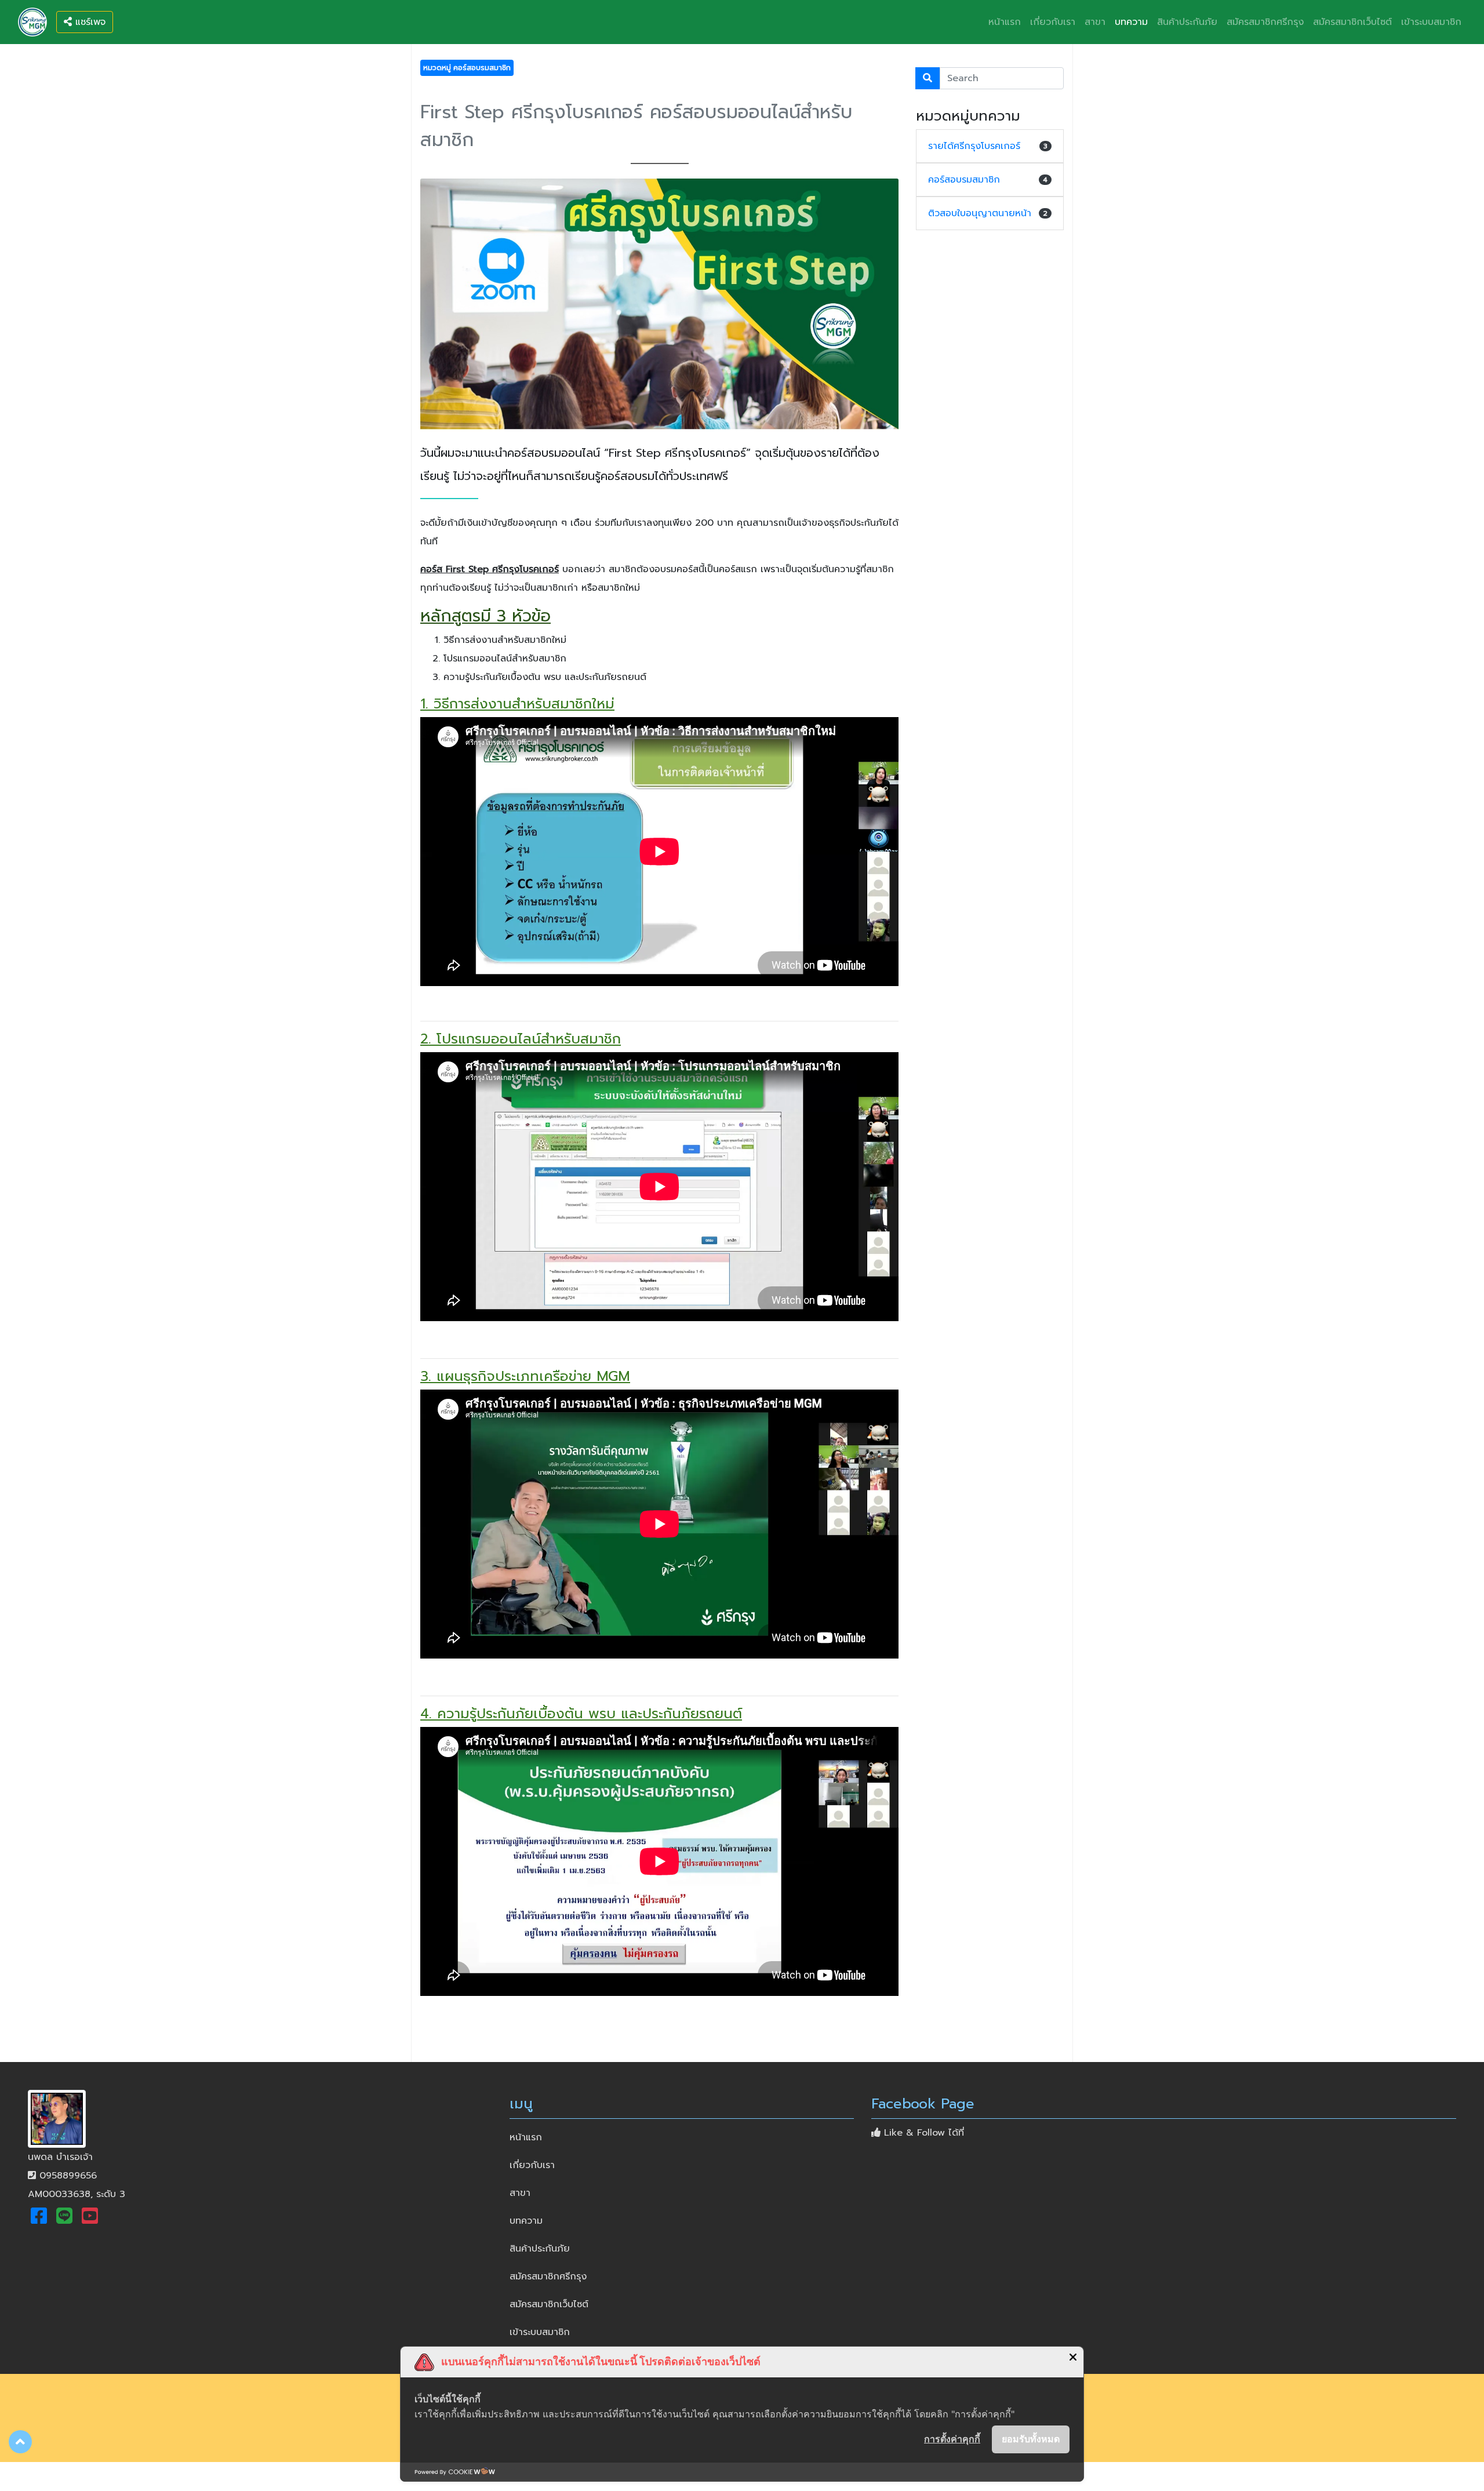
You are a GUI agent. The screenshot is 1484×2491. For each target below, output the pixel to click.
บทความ (1131, 22)
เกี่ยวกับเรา (1053, 22)
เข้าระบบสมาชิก (1431, 22)
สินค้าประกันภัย (1187, 22)
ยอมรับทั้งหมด (1031, 2439)
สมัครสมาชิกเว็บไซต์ (1352, 22)
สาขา (1095, 22)
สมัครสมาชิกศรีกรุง (1265, 22)
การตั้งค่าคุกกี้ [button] (952, 2439)
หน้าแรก (1007, 22)
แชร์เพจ (89, 22)
